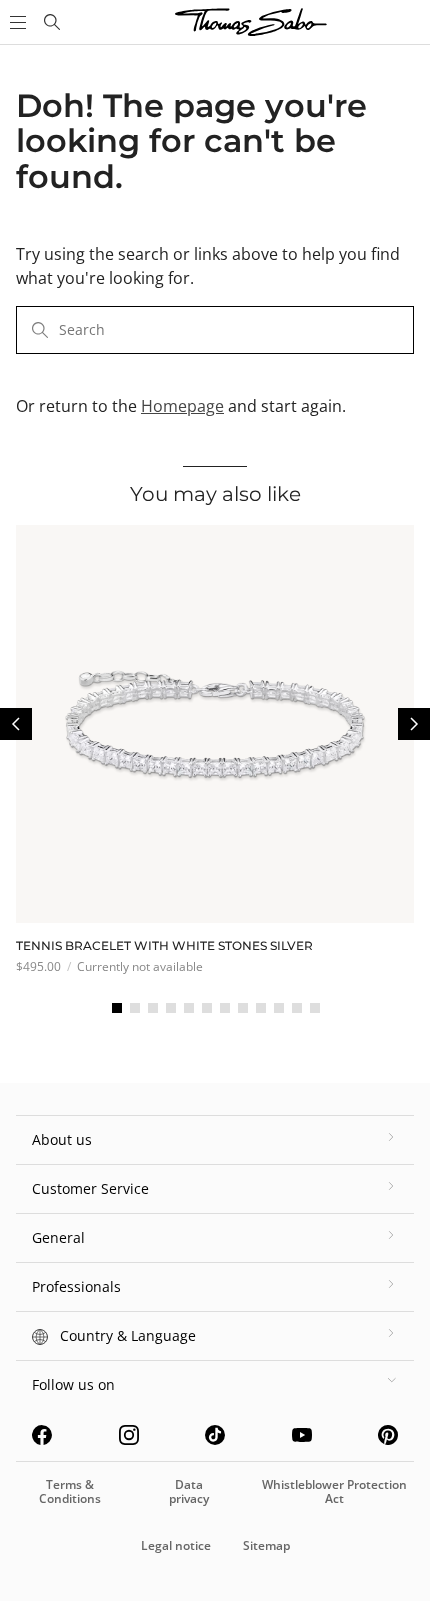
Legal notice (176, 1545)
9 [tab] (261, 1008)
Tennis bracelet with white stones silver (164, 945)
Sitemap (266, 1545)
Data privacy (189, 1491)
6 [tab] (207, 1008)
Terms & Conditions (70, 1491)
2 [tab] (135, 1008)
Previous (16, 724)
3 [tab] (153, 1008)
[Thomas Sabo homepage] (52, 22)
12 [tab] (315, 1008)
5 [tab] (189, 1008)
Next (414, 724)
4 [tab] (171, 1008)
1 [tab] (117, 1008)
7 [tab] (225, 1008)
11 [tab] (297, 1008)
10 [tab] (279, 1008)
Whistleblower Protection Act (334, 1491)
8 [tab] (243, 1008)
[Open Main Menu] (16, 22)
